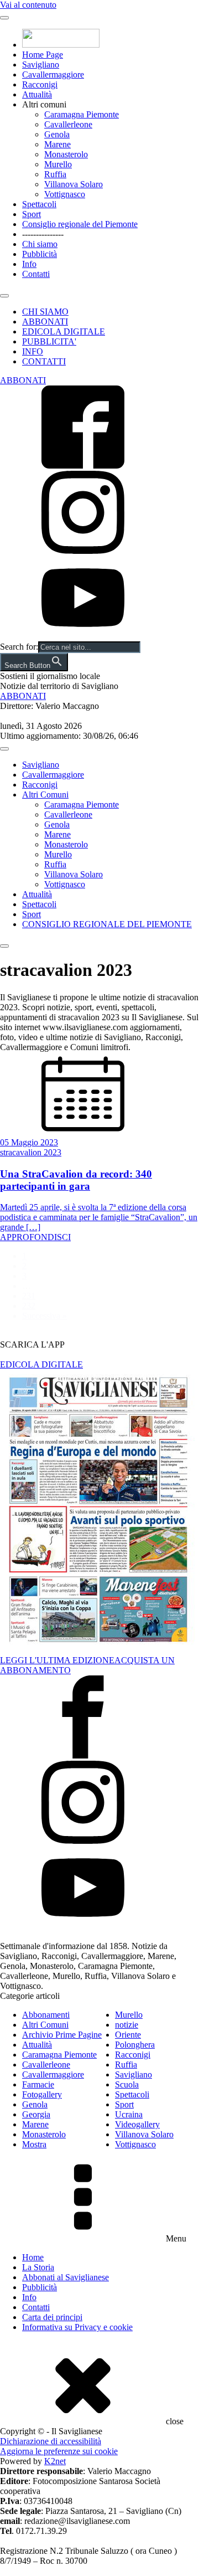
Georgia (36, 2114)
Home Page (43, 55)
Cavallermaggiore (53, 74)
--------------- (43, 234)
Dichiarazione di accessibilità (51, 2441)
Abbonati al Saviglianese (66, 2277)
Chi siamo (40, 244)
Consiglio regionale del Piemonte (80, 224)
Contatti (36, 274)
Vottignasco (65, 194)
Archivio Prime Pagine (62, 2035)
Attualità (37, 94)
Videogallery (137, 2124)
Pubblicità (40, 254)
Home (33, 2257)
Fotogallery (42, 2094)
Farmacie (38, 2084)
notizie (127, 2025)
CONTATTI (44, 361)
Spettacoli (39, 204)
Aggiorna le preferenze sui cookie (59, 2451)
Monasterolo (66, 154)
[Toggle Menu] (4, 18)
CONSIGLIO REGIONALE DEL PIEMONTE (107, 924)
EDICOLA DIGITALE (64, 331)
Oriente (128, 2035)
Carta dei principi (52, 2317)
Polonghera (135, 2045)
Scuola (127, 2084)
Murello (58, 164)
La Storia (38, 2267)
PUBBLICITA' (49, 341)
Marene (57, 144)
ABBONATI (45, 322)
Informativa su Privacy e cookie (77, 2327)
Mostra (34, 2144)
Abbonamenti (46, 2015)
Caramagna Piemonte (82, 114)
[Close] (4, 296)
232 (29, 1306)
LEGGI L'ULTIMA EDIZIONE (57, 1660)
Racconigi (40, 84)
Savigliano (41, 65)
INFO (33, 351)
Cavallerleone (68, 124)
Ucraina (129, 2114)
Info (29, 264)
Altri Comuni (45, 795)
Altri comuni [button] (44, 104)
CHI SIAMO (45, 312)
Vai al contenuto (28, 5)
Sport (32, 214)
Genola (57, 134)
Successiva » (44, 1316)
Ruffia (55, 174)
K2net (55, 2461)
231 (29, 1296)
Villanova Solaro (74, 184)
